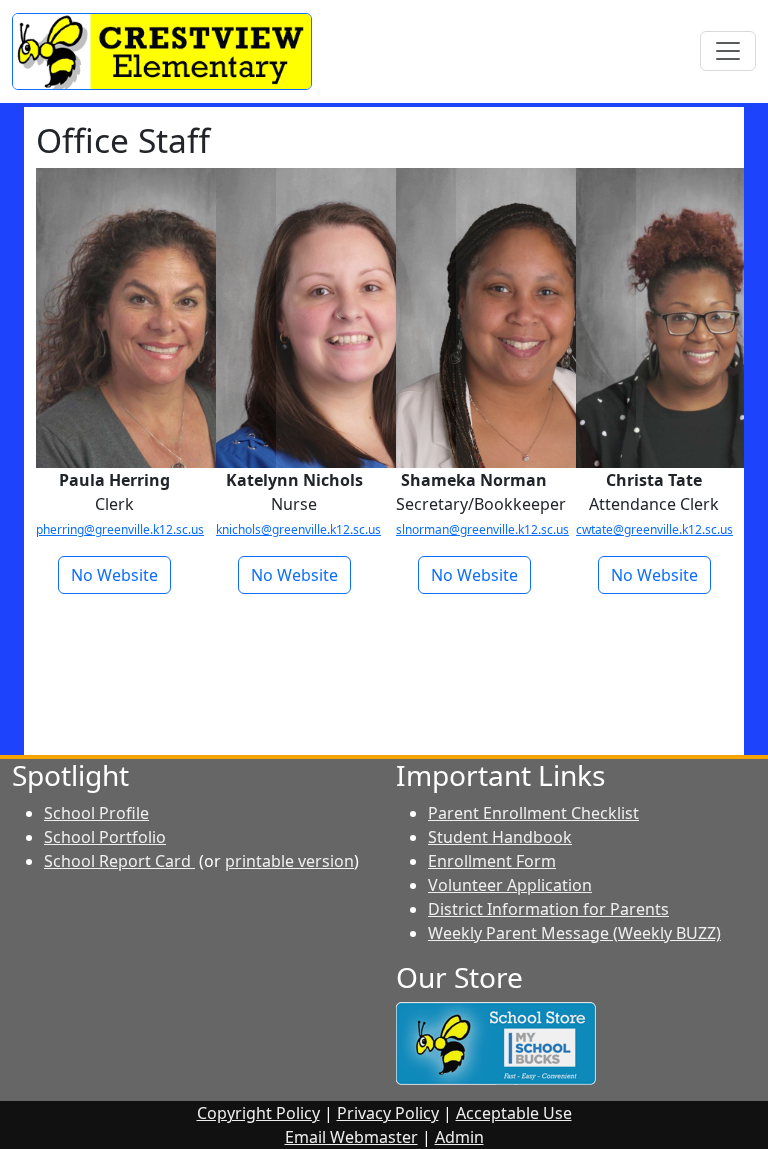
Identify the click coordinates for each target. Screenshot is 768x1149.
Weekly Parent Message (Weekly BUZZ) (574, 933)
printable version (289, 861)
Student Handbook (500, 837)
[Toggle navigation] (728, 51)
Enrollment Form (492, 861)
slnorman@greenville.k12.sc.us (482, 529)
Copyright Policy (258, 1113)
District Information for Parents (548, 909)
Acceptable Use (514, 1113)
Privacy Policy (388, 1113)
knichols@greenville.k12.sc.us (298, 529)
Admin (459, 1137)
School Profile (96, 813)
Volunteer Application (510, 885)
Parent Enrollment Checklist (533, 813)
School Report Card (119, 861)
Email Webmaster (351, 1137)
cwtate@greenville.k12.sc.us (654, 529)
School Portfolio (105, 837)
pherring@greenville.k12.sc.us (120, 529)
